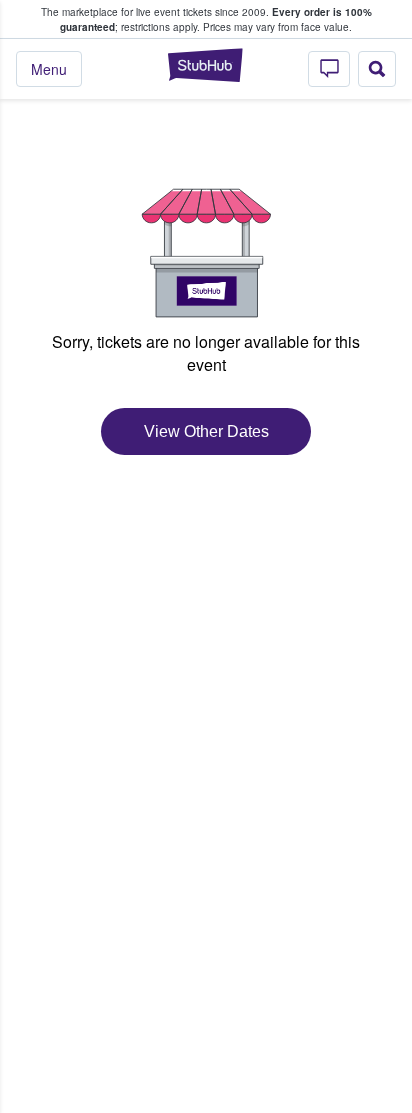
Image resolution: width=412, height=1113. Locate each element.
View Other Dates (206, 431)
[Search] (377, 69)
